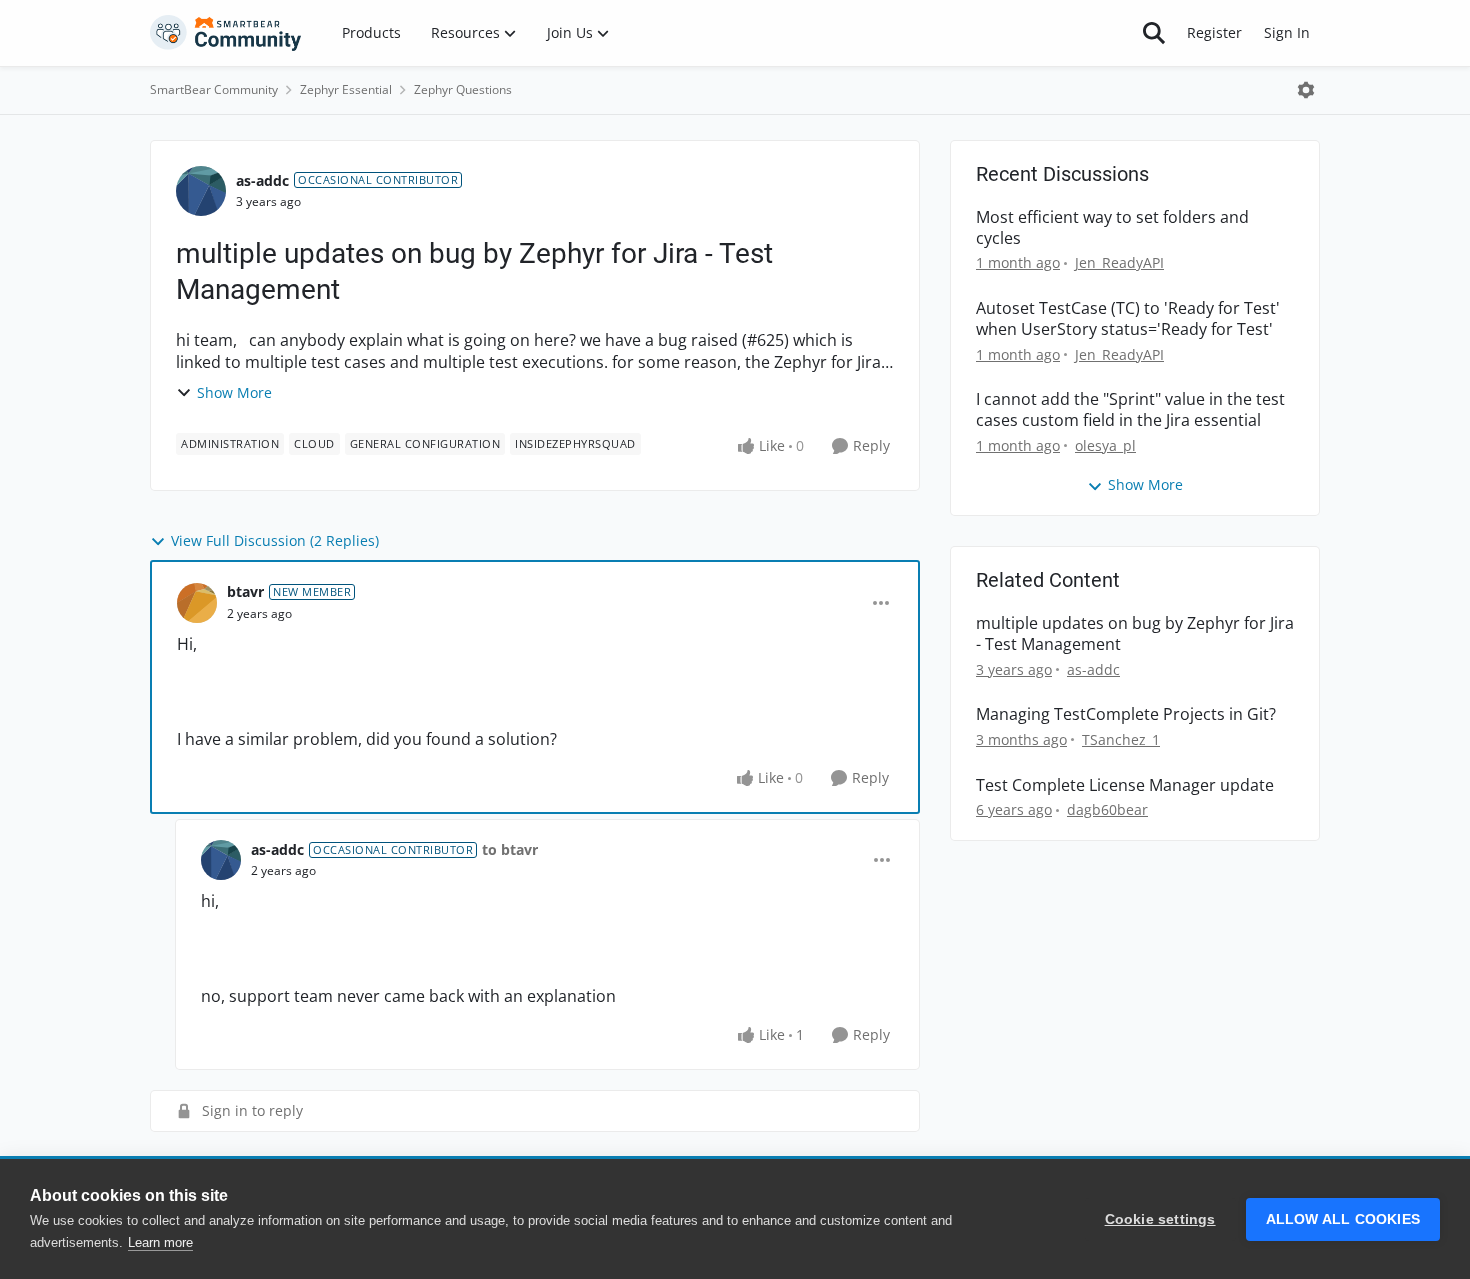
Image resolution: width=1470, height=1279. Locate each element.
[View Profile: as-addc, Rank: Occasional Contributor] (201, 191)
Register (1214, 32)
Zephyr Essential (346, 89)
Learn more (160, 1242)
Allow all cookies (1343, 1219)
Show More (234, 392)
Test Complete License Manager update (1125, 785)
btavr (245, 591)
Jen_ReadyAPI (1119, 262)
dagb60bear (1107, 809)
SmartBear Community (214, 89)
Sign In (1287, 32)
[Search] (1154, 33)
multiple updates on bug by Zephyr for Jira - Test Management (1135, 634)
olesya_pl (1105, 445)
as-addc (262, 180)
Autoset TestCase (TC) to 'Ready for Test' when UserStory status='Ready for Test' (1128, 319)
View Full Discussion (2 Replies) (275, 540)
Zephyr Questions (463, 89)
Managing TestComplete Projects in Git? (1126, 714)
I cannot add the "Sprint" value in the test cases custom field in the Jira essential (1130, 410)
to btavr (510, 849)
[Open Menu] (1306, 90)
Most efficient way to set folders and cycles (1112, 228)
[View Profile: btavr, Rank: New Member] (197, 603)
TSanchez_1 (1121, 739)
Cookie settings (1160, 1219)
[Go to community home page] (226, 33)
